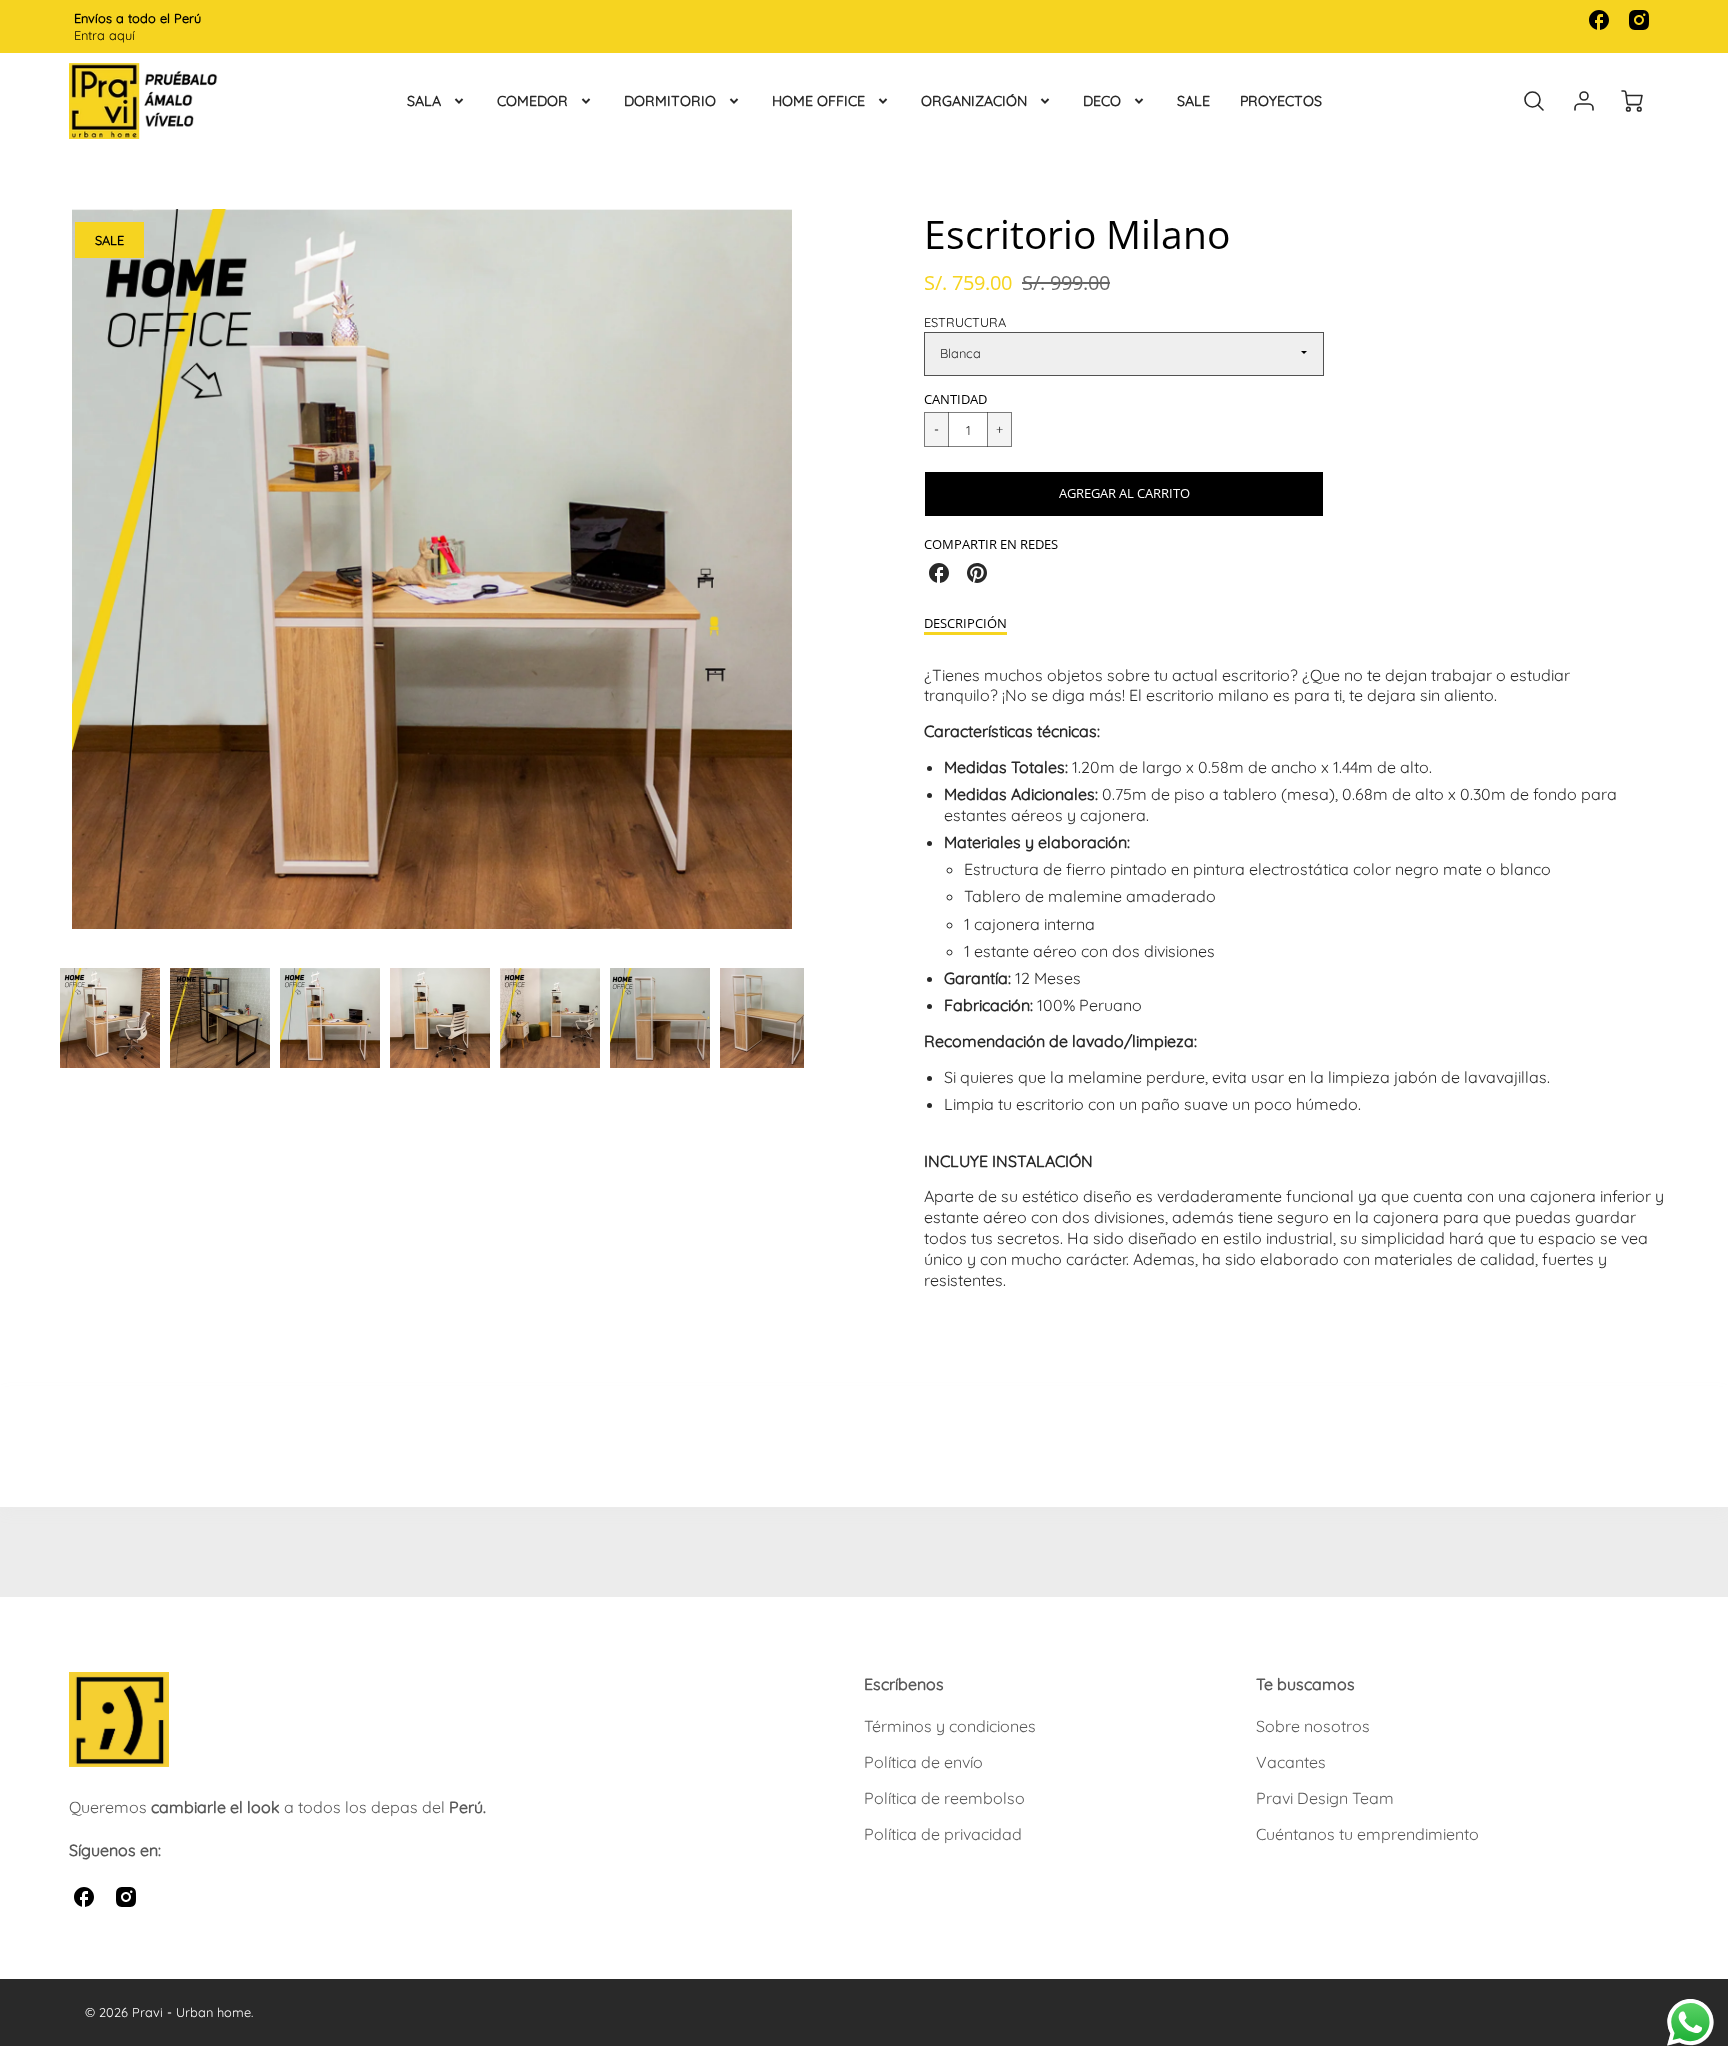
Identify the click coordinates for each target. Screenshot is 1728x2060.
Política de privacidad (943, 1834)
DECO (1102, 101)
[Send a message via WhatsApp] (1690, 2022)
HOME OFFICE (818, 101)
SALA (424, 101)
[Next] (819, 581)
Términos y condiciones (950, 1726)
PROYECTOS (1281, 101)
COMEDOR (532, 101)
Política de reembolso (944, 1798)
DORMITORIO (670, 101)
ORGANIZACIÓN (974, 101)
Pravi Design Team (1325, 1798)
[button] (1124, 494)
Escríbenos (904, 1684)
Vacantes (1291, 1762)
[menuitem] (437, 101)
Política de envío (923, 1762)
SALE (1193, 101)
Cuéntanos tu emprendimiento (1367, 1834)
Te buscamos (1305, 1684)
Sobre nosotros (1313, 1726)
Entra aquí (104, 35)
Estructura (965, 322)
